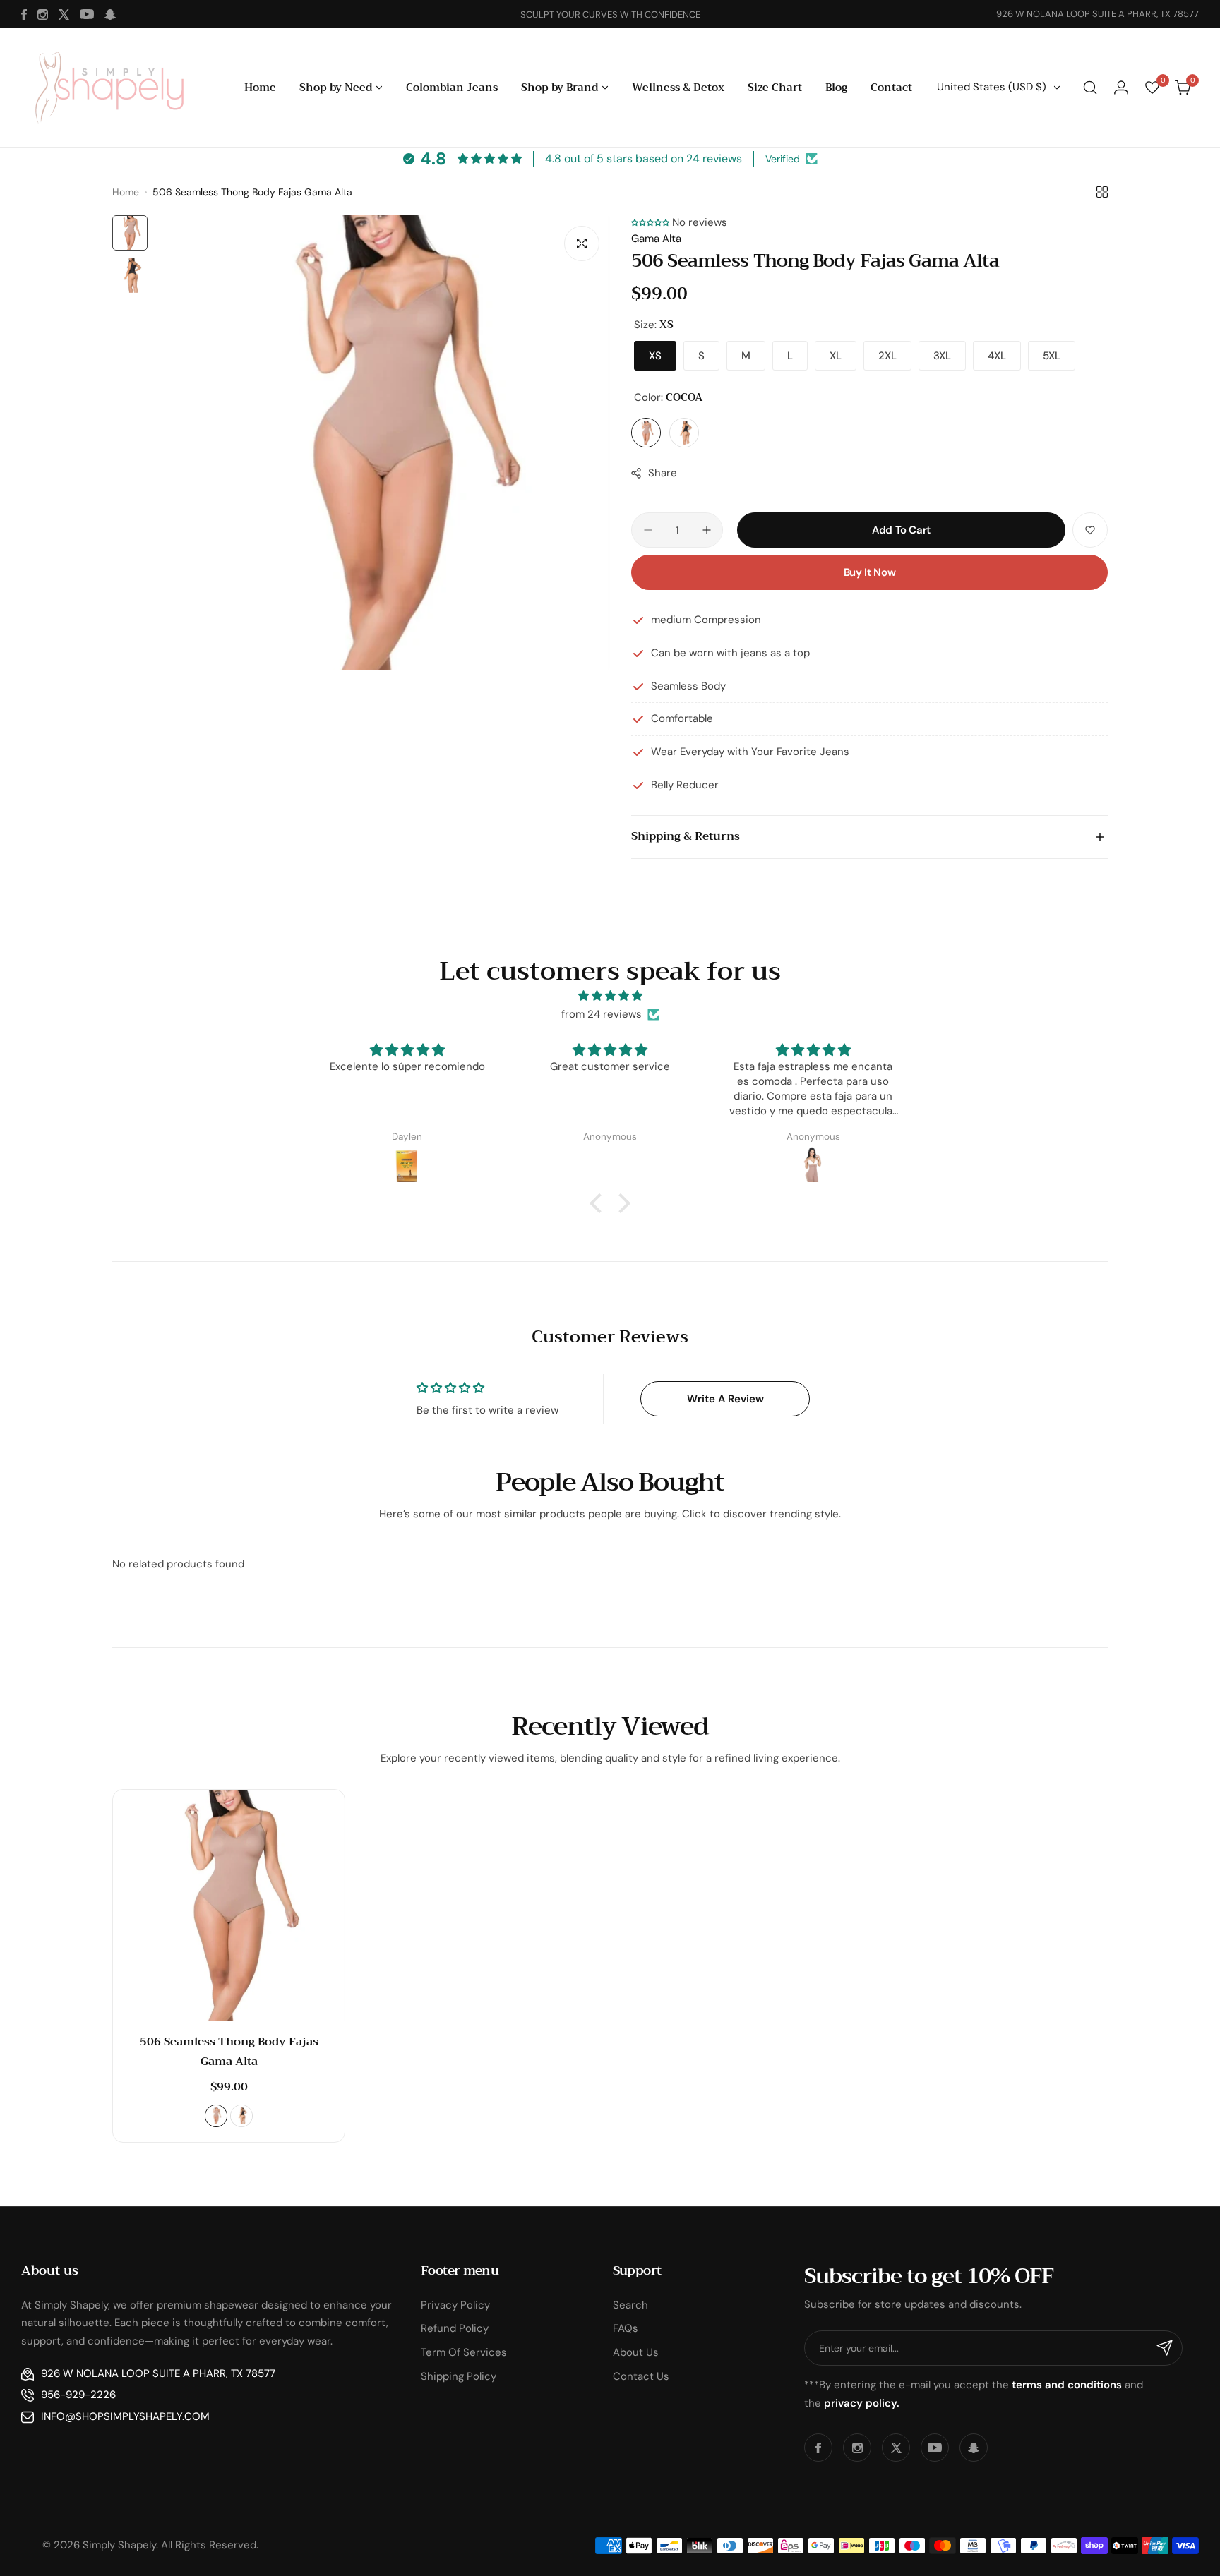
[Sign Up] (1165, 2348)
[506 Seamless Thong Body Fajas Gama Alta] (229, 1906)
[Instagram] (43, 14)
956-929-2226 (78, 2395)
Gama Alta (656, 239)
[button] (650, 222)
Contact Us (641, 2376)
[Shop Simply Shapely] (109, 88)
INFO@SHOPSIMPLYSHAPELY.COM (125, 2416)
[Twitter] (64, 14)
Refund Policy (455, 2328)
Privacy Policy (455, 2305)
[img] (610, 996)
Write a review (725, 1399)
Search (630, 2305)
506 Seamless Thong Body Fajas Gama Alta (229, 2052)
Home (126, 192)
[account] (1121, 88)
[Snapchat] (110, 14)
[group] (382, 443)
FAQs (626, 2328)
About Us (636, 2352)
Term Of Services (464, 2352)
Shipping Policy (459, 2376)
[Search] (1090, 88)
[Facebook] (24, 14)
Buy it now (869, 572)
